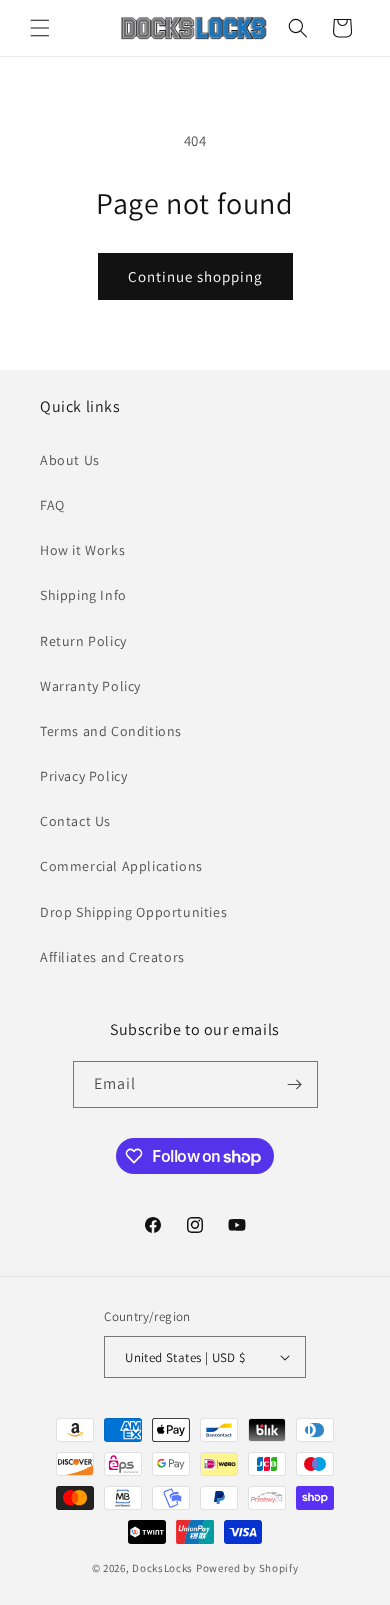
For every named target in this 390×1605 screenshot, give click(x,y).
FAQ (52, 505)
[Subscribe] (295, 1084)
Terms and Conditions (111, 731)
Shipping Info (83, 595)
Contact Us (75, 821)
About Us (70, 460)
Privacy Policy (83, 776)
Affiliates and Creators (112, 957)
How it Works (82, 550)
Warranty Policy (90, 686)
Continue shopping (195, 276)
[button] (40, 28)
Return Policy (83, 641)
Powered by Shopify (247, 1568)
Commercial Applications (121, 866)
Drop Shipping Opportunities (133, 912)
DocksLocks (162, 1568)
